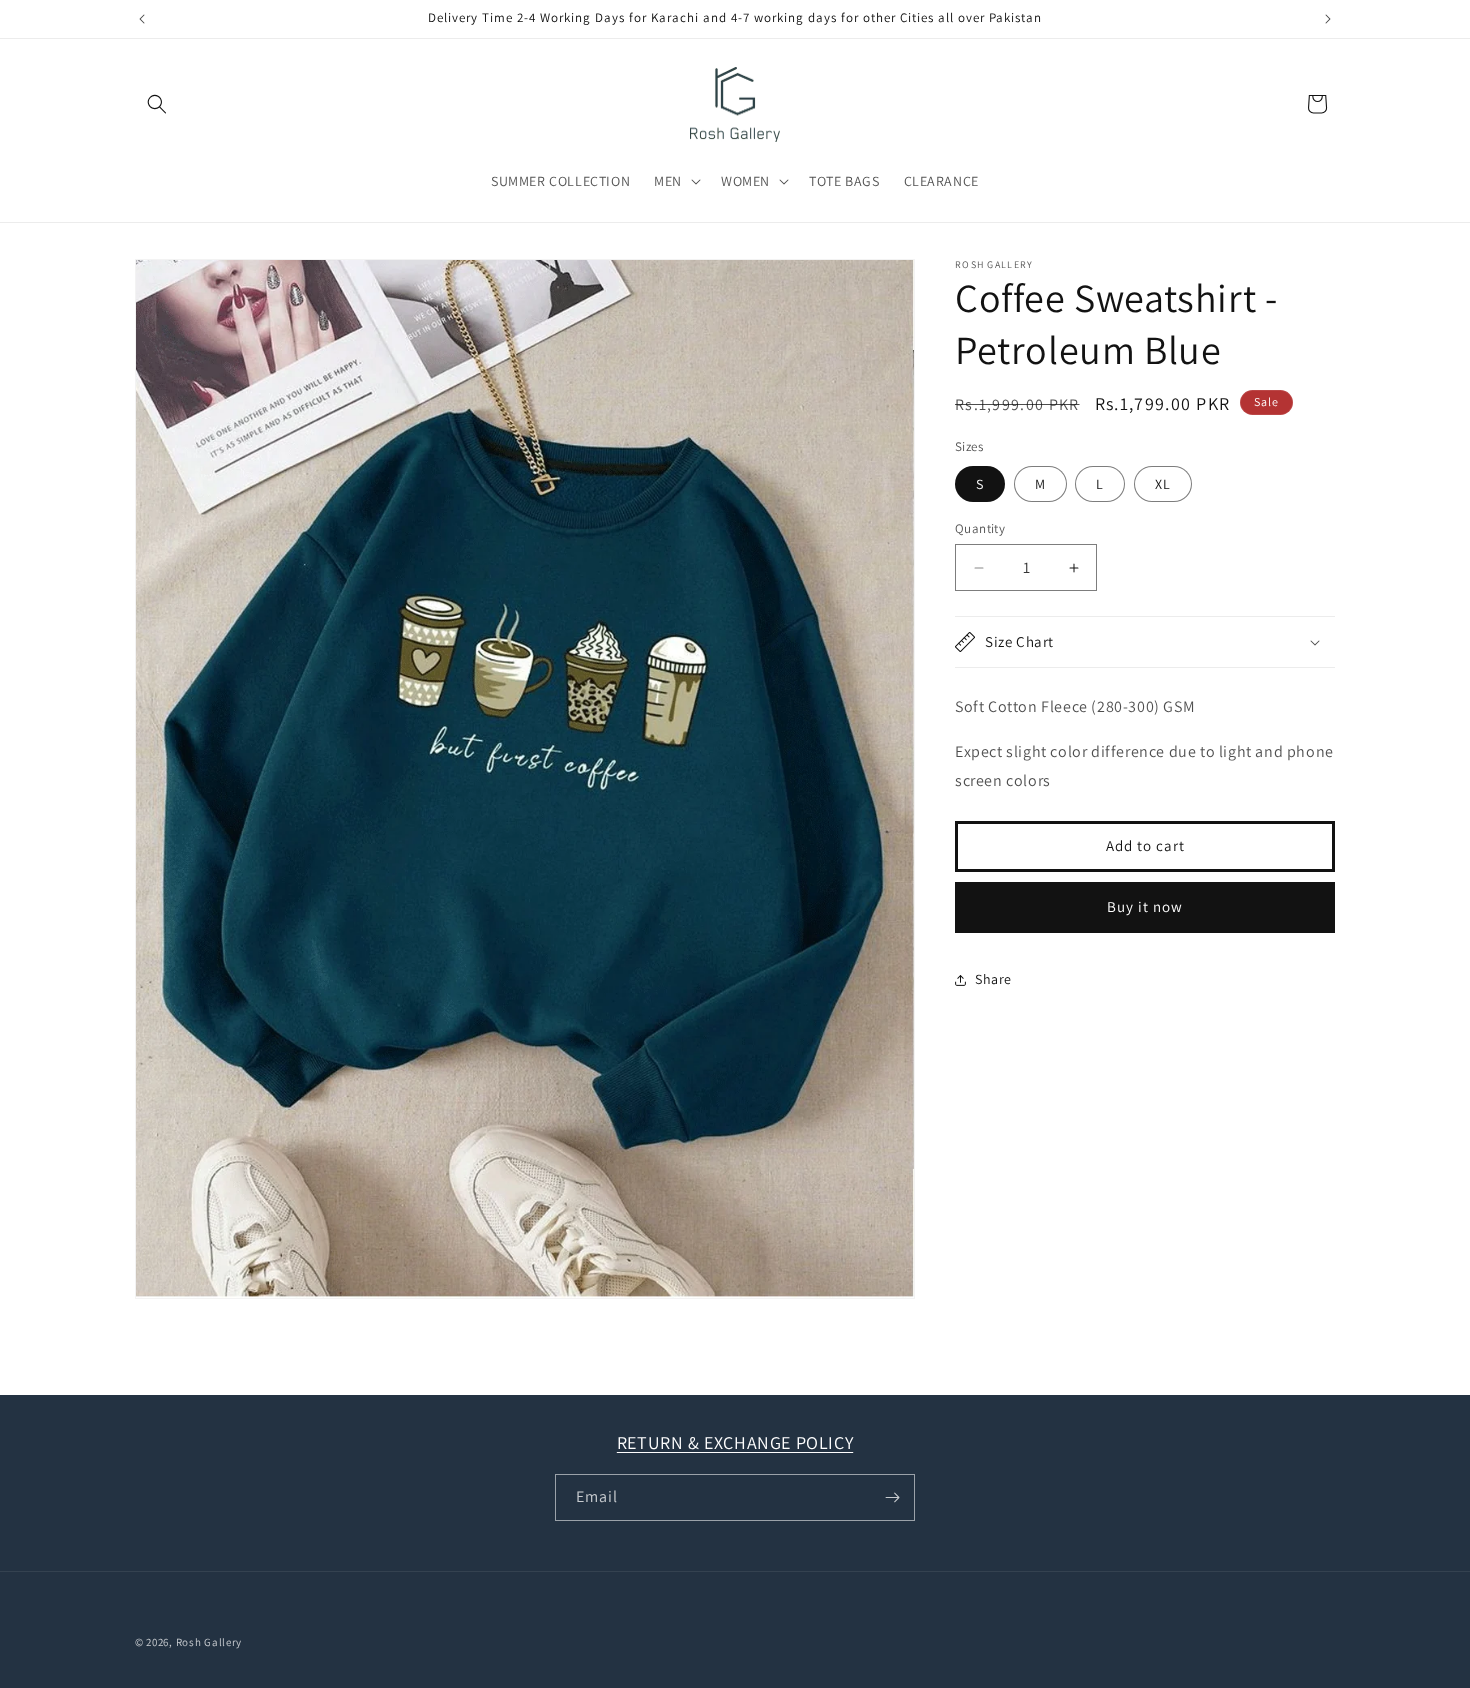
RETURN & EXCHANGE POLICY (735, 1442)
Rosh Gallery (209, 1642)
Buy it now (1145, 906)
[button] (157, 104)
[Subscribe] (892, 1497)
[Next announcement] (1328, 19)
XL (1163, 484)
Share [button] (993, 979)
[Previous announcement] (142, 19)
